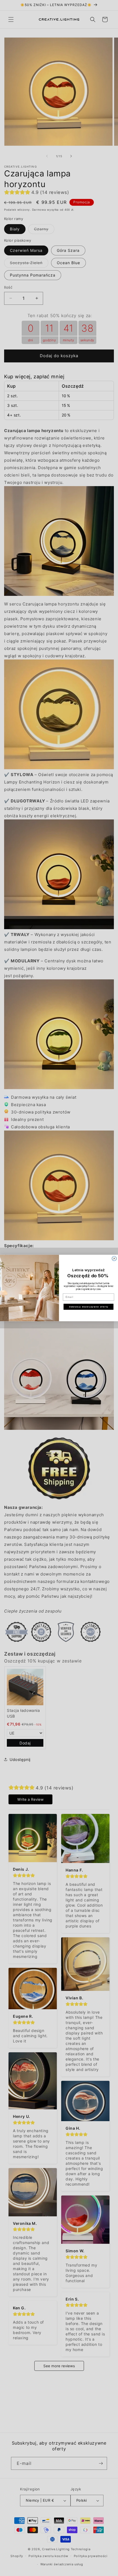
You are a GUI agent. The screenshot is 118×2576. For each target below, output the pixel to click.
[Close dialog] (114, 1259)
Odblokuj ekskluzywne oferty (88, 1307)
